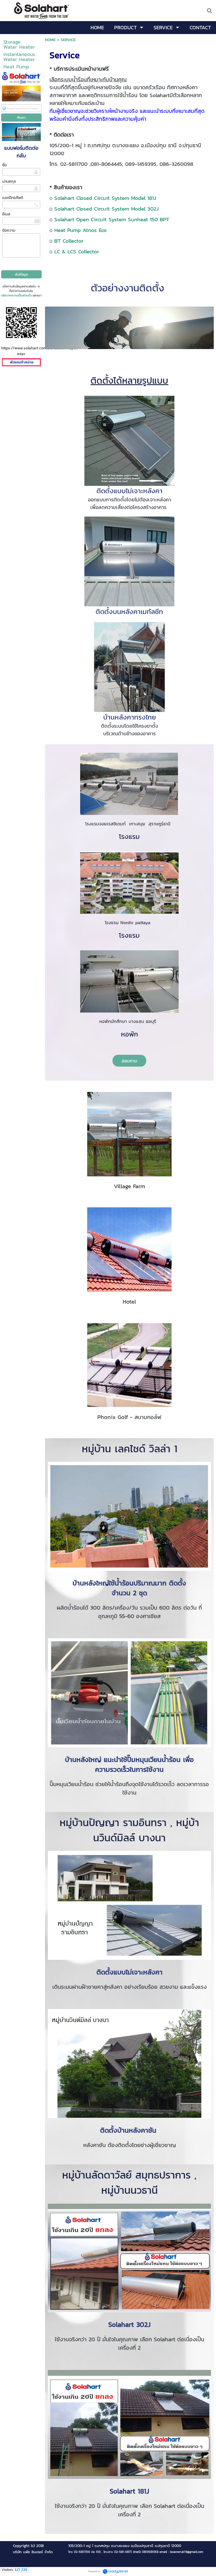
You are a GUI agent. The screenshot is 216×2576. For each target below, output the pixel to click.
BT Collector (69, 241)
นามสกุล (9, 181)
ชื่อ (4, 165)
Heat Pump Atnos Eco (80, 230)
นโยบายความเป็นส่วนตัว (16, 295)
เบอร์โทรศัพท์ (13, 198)
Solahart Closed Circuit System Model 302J (106, 209)
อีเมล (6, 214)
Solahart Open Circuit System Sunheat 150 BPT (112, 219)
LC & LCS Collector (77, 251)
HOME (50, 40)
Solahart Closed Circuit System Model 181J (105, 198)
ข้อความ (9, 230)
